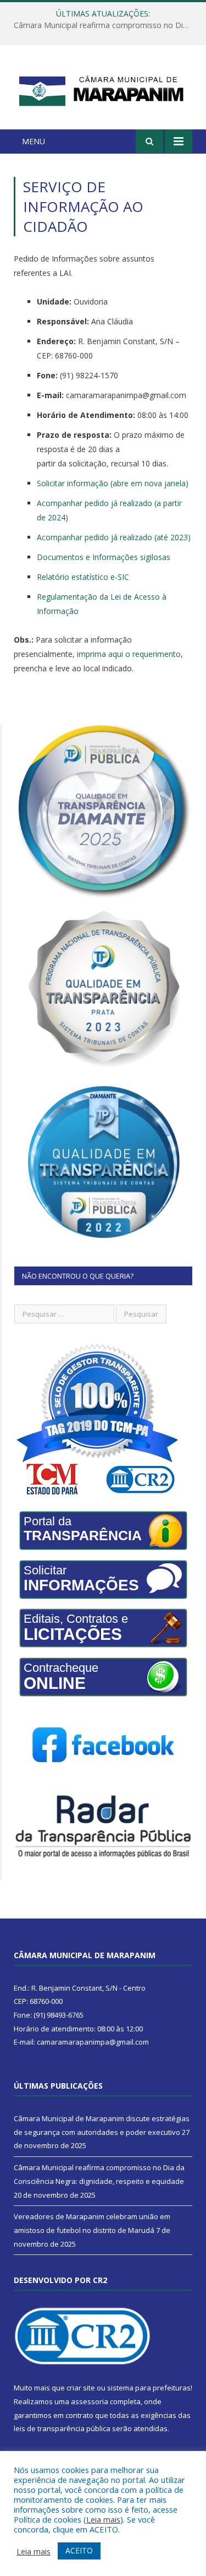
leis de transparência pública (62, 2428)
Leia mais (103, 2519)
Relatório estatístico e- (83, 577)
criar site (81, 2388)
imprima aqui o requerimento (129, 654)
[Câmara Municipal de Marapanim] (103, 89)
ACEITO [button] (79, 2550)
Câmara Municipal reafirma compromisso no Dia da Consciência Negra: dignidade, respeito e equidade (106, 25)
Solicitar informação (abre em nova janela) (113, 483)
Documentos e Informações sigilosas (104, 557)
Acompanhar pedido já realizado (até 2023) (114, 537)
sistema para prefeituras (149, 2388)
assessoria (90, 2401)
